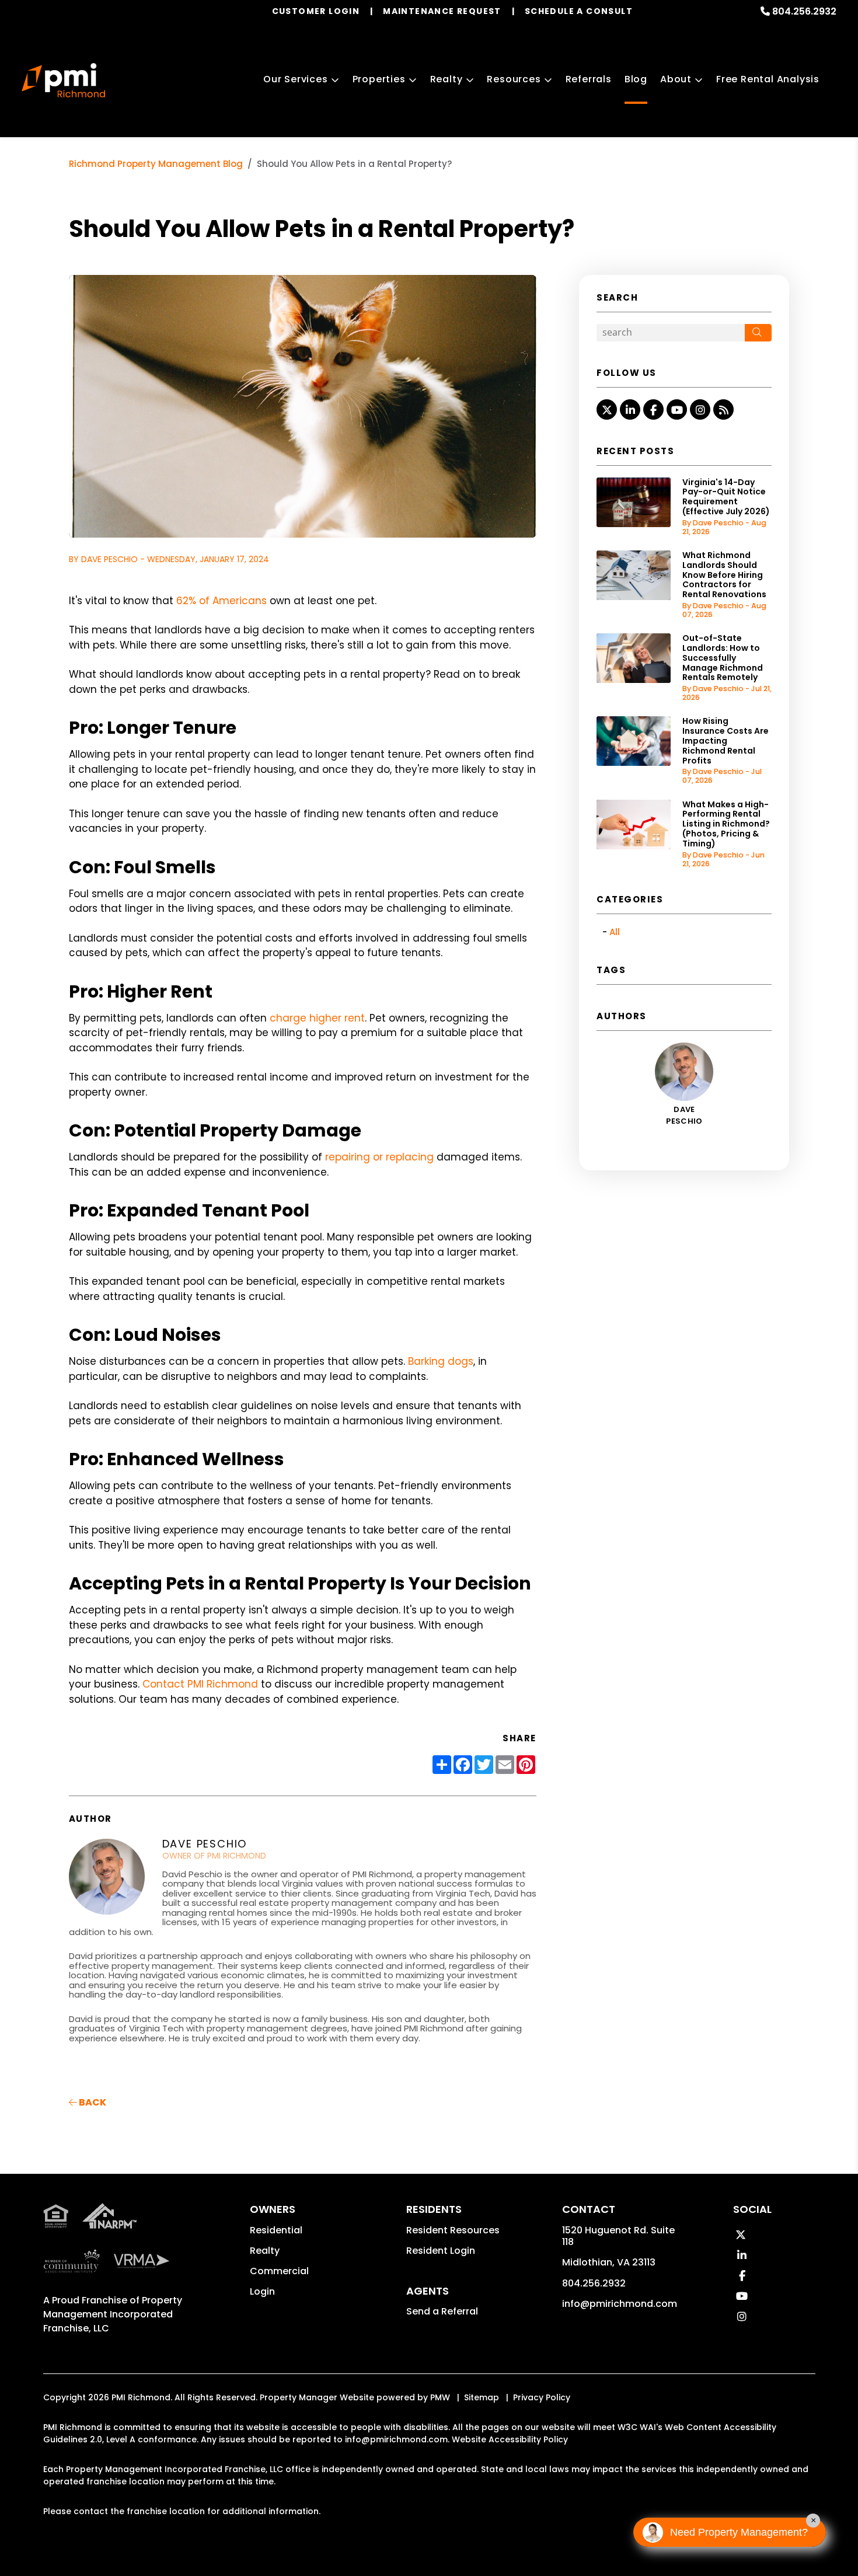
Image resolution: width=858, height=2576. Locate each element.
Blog (636, 79)
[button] (607, 409)
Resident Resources (453, 2230)
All (615, 932)
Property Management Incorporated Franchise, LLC (113, 2314)
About (676, 79)
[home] (63, 81)
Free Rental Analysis (768, 79)
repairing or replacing (379, 1157)
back (92, 2102)
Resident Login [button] (441, 2251)
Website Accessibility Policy (510, 2439)
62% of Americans (222, 601)
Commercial (279, 2271)
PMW (440, 2397)
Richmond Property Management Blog (156, 164)
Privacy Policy (542, 2397)
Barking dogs (441, 1361)
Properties (379, 79)
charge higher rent (317, 1018)
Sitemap (482, 2397)
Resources (514, 79)
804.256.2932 (804, 11)
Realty (447, 79)
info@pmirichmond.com (620, 2304)
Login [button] (262, 2291)
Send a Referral (442, 2311)
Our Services (296, 79)
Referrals (589, 79)
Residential (276, 2230)
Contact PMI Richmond (200, 1684)
